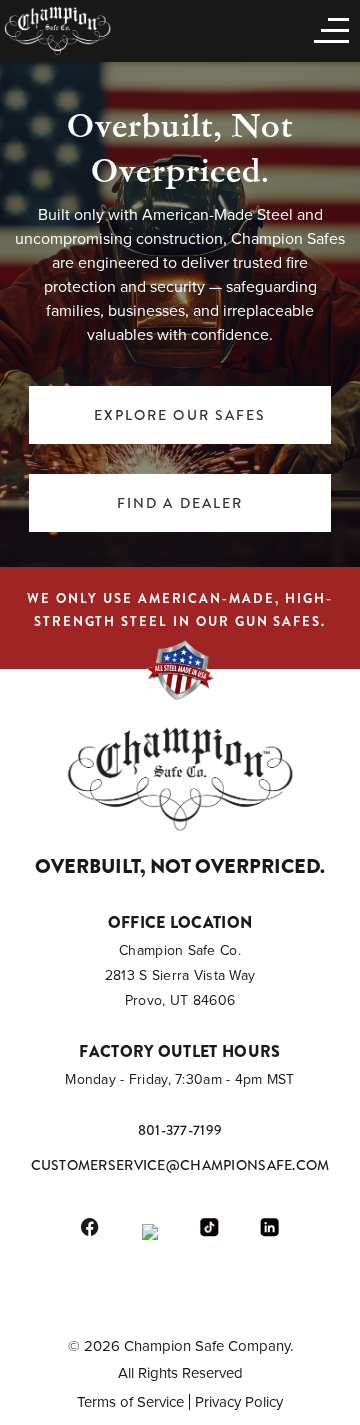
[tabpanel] (180, 309)
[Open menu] (327, 29)
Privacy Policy (239, 1402)
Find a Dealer (180, 503)
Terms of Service (130, 1402)
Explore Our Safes (180, 415)
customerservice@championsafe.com (180, 1165)
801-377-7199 (180, 1130)
